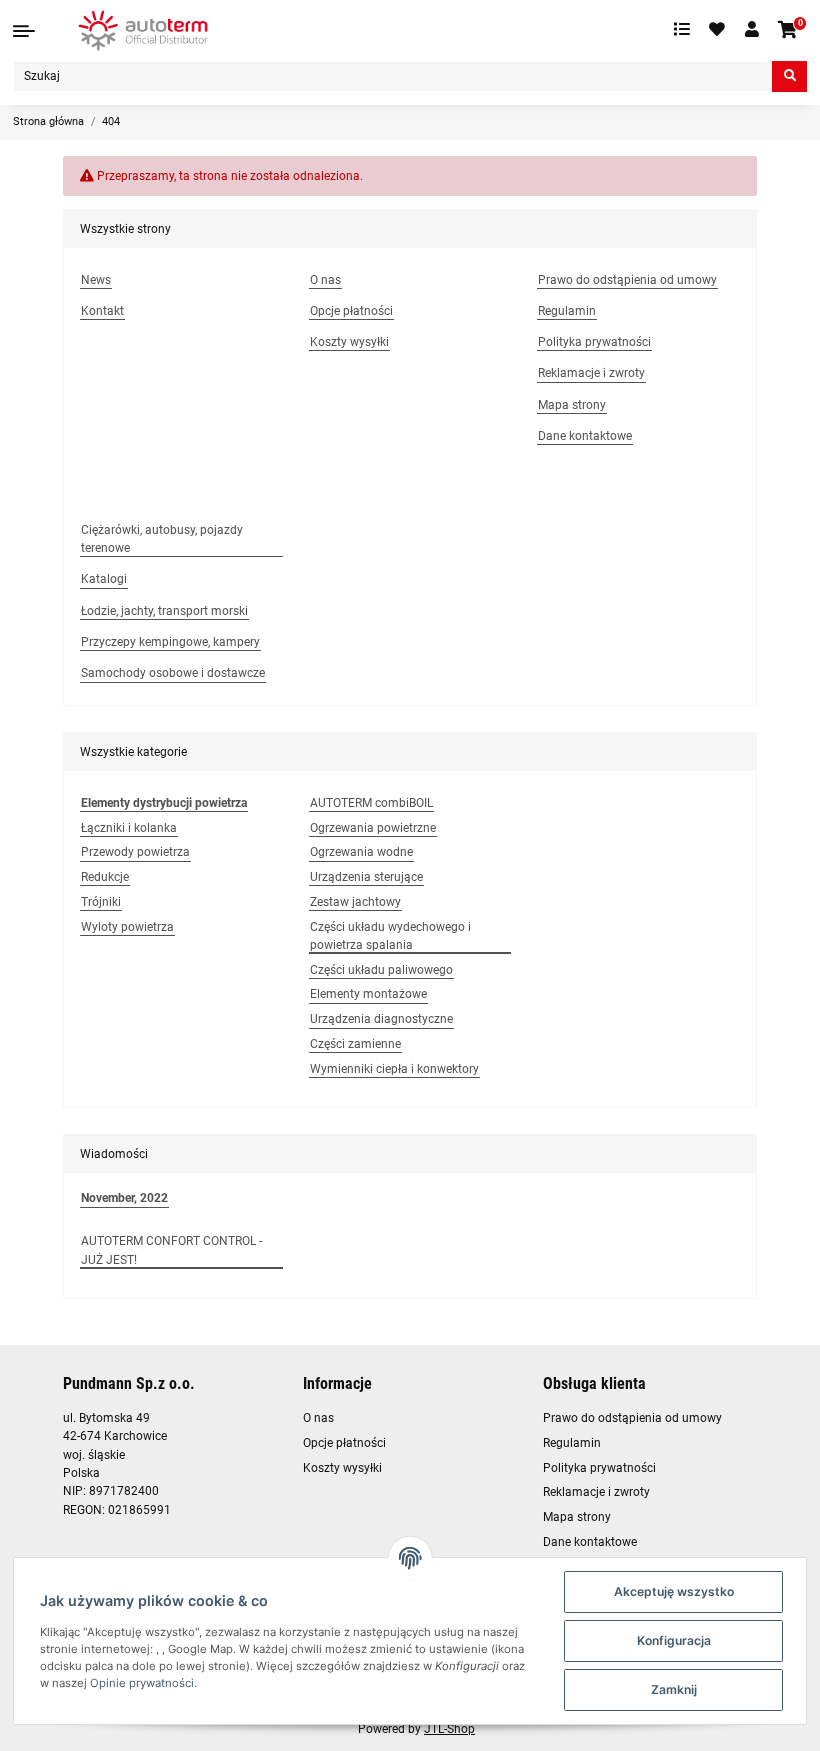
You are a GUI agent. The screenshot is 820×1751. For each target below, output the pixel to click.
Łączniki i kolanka (129, 828)
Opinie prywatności (142, 1683)
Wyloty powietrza (127, 927)
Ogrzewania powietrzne (373, 828)
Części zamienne (355, 1044)
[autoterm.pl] (143, 30)
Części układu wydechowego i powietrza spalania (390, 936)
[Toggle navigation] (24, 31)
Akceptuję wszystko (674, 1591)
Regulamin (572, 1443)
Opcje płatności (344, 1443)
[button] (752, 30)
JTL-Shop (449, 1729)
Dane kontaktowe (590, 1542)
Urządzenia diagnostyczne (381, 1019)
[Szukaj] (789, 76)
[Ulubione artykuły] (718, 30)
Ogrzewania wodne (361, 852)
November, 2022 (124, 1198)
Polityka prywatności (599, 1468)
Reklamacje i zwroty (596, 1492)
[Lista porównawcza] (682, 30)
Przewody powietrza (135, 852)
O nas (318, 1418)
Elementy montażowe (368, 994)
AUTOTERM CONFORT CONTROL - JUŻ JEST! (171, 1250)
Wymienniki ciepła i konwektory (394, 1069)
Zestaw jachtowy (355, 902)
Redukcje (105, 877)
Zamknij (674, 1689)
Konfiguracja (674, 1640)
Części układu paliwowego (381, 970)
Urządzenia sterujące (366, 877)
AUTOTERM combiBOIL (371, 803)
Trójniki (101, 902)
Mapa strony (577, 1517)
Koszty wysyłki (342, 1468)
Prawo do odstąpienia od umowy (632, 1418)
